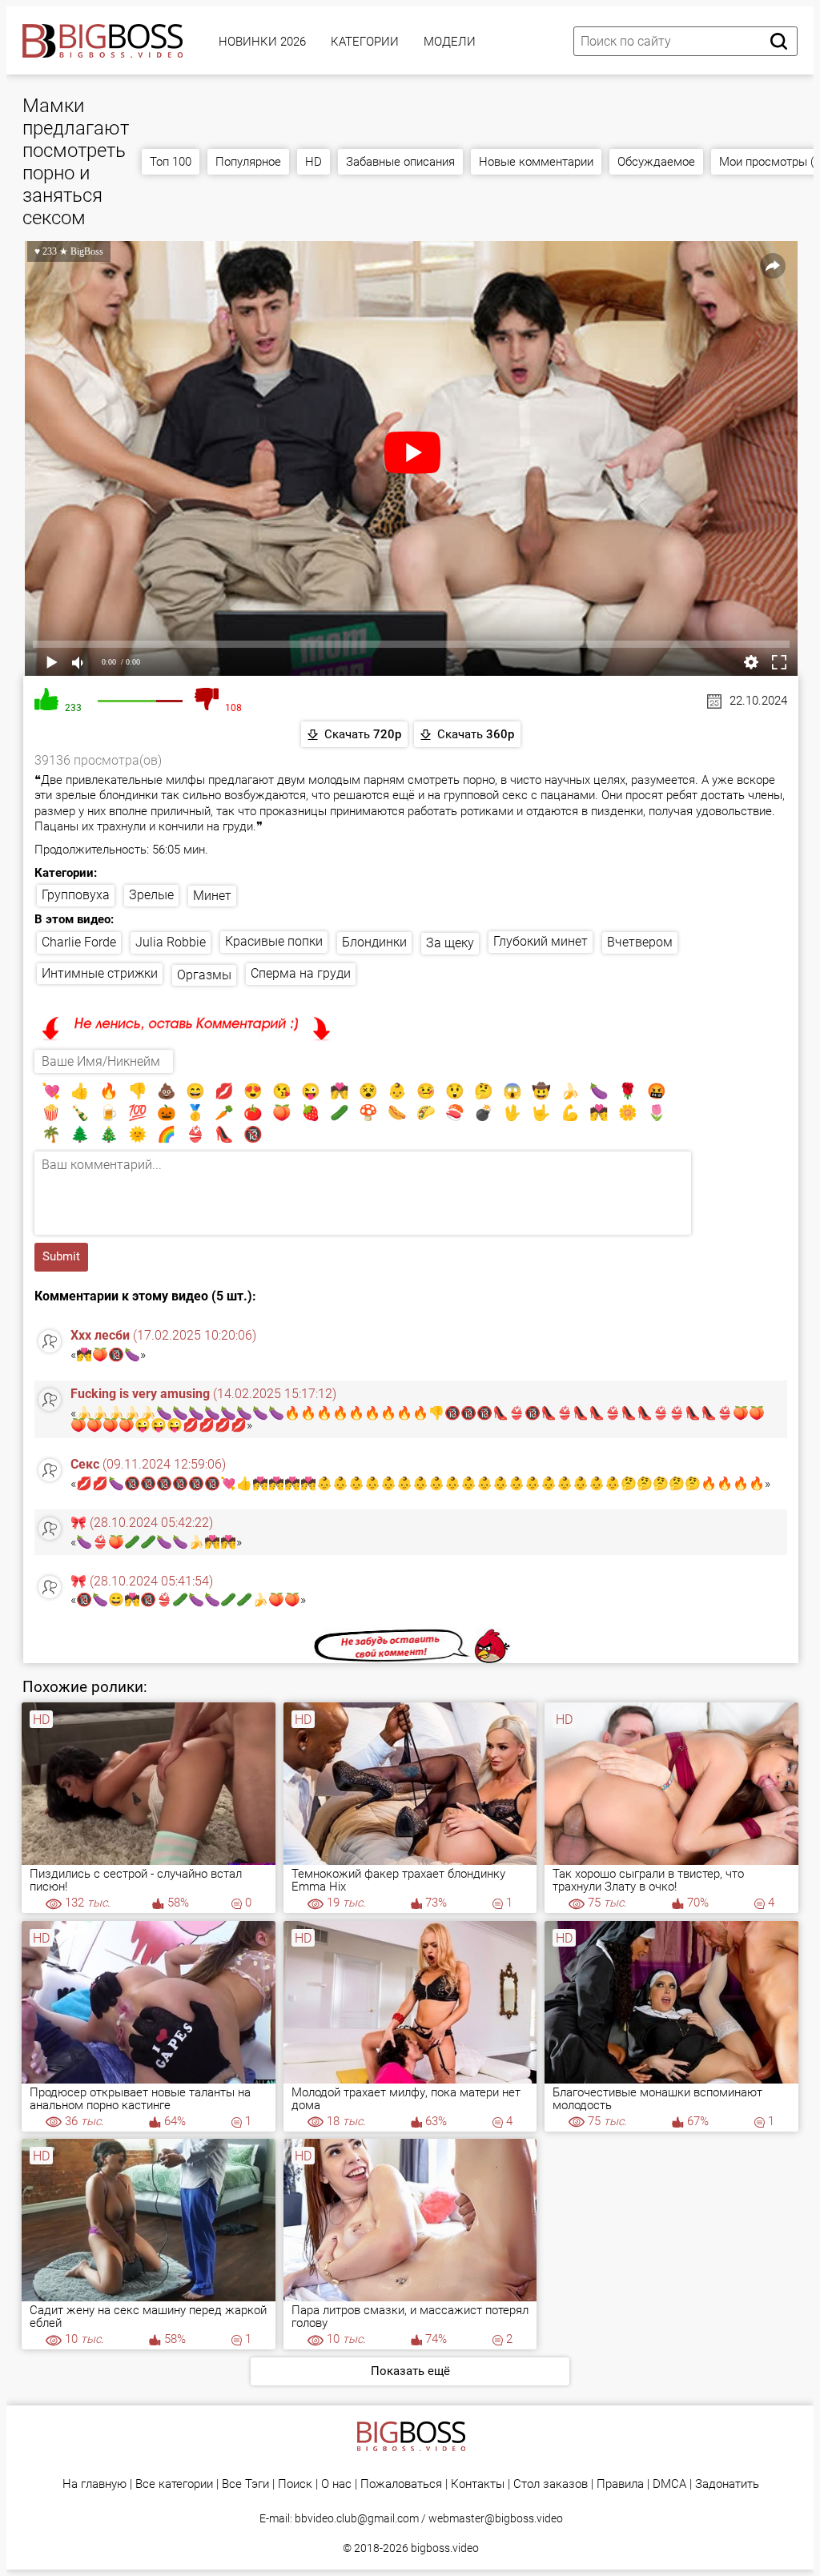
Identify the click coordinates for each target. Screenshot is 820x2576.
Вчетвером (640, 942)
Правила (620, 2484)
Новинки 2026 (262, 42)
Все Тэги (245, 2484)
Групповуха (76, 895)
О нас (336, 2484)
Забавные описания (400, 162)
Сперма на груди (301, 973)
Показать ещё (410, 2371)
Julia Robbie (171, 942)
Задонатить (727, 2484)
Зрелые (151, 895)
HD (314, 162)
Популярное (248, 162)
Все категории (174, 2484)
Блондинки (374, 942)
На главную (94, 2484)
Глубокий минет (541, 941)
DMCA (669, 2484)
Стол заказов (551, 2484)
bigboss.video (445, 2548)
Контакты (478, 2484)
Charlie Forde (79, 942)
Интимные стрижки (100, 973)
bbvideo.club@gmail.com (357, 2518)
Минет (212, 896)
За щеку (450, 943)
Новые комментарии (536, 162)
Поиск (295, 2484)
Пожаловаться (401, 2484)
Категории (365, 42)
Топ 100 (171, 162)
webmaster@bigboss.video (496, 2518)
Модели (450, 42)
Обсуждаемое (656, 162)
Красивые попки (274, 941)
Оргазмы (204, 975)
